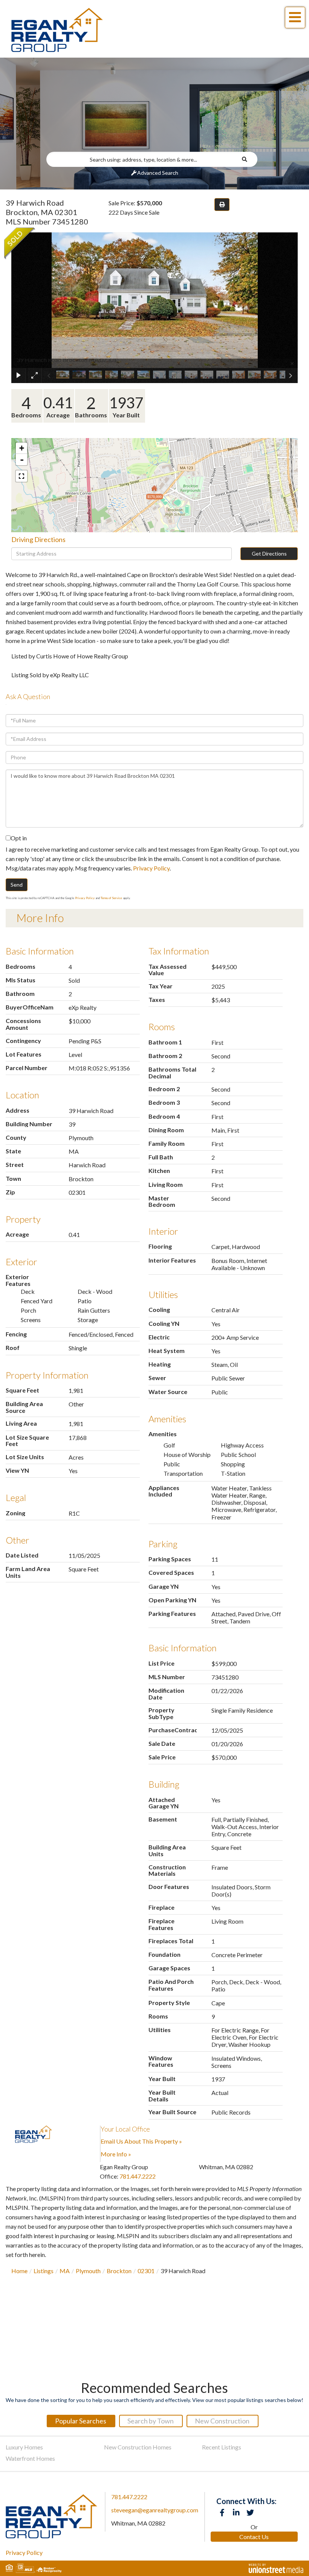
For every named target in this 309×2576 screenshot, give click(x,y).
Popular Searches (81, 2421)
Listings (44, 2271)
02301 (146, 2271)
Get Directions (269, 554)
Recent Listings (222, 2447)
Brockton (119, 2271)
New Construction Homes (138, 2447)
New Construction (222, 2421)
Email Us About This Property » (141, 2141)
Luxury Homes (24, 2447)
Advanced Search (158, 173)
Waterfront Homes (30, 2458)
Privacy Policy (151, 868)
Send (17, 885)
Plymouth (88, 2271)
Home (19, 2271)
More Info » (116, 2154)
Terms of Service (111, 898)
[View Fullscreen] (21, 476)
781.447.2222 (138, 2176)
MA (65, 2271)
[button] (249, 159)
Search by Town (151, 2421)
